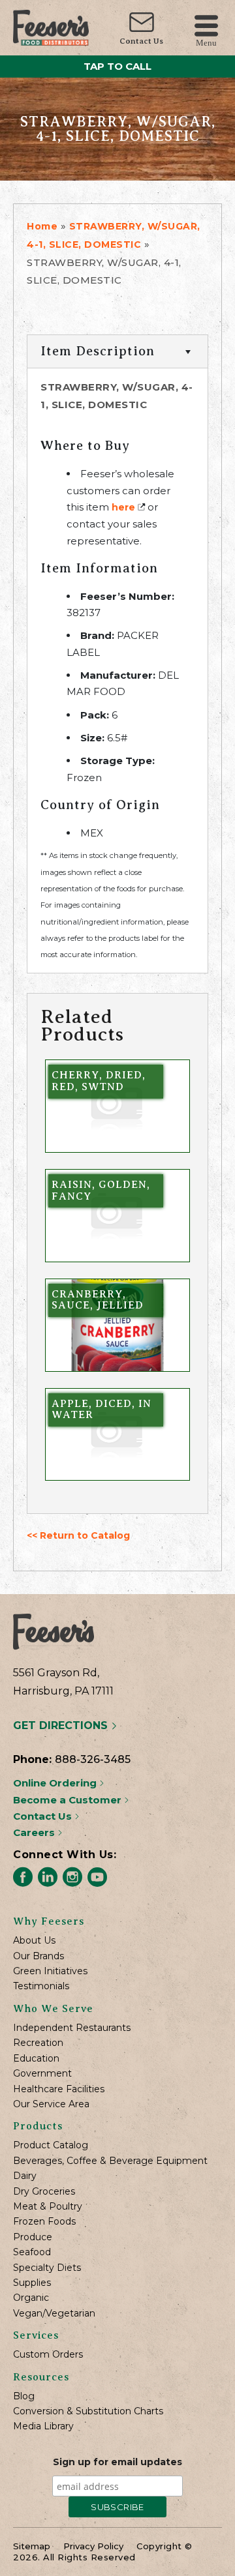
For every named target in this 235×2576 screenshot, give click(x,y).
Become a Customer (69, 1800)
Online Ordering (56, 1783)
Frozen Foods (44, 2222)
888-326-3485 (93, 1759)
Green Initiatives (50, 1971)
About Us (34, 1941)
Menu (206, 42)
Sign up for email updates (117, 2462)
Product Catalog (51, 2145)
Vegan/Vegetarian (54, 2314)
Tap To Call (117, 66)
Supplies (32, 2283)
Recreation (38, 2043)
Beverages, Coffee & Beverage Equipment (110, 2161)
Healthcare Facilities (59, 2089)
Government (42, 2074)
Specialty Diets (47, 2268)
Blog (24, 2396)
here (123, 507)
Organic (31, 2298)
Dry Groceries (44, 2192)
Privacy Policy (93, 2546)
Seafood (32, 2252)
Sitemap (32, 2546)
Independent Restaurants (72, 2028)
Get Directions (62, 1725)
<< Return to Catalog (78, 1535)
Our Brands (39, 1956)
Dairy (25, 2176)
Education (36, 2059)
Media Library (43, 2426)
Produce (33, 2237)
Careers (35, 1832)
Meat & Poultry (48, 2207)
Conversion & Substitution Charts (88, 2411)
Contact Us (141, 41)
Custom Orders (48, 2355)
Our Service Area (51, 2104)
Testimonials (41, 1986)
